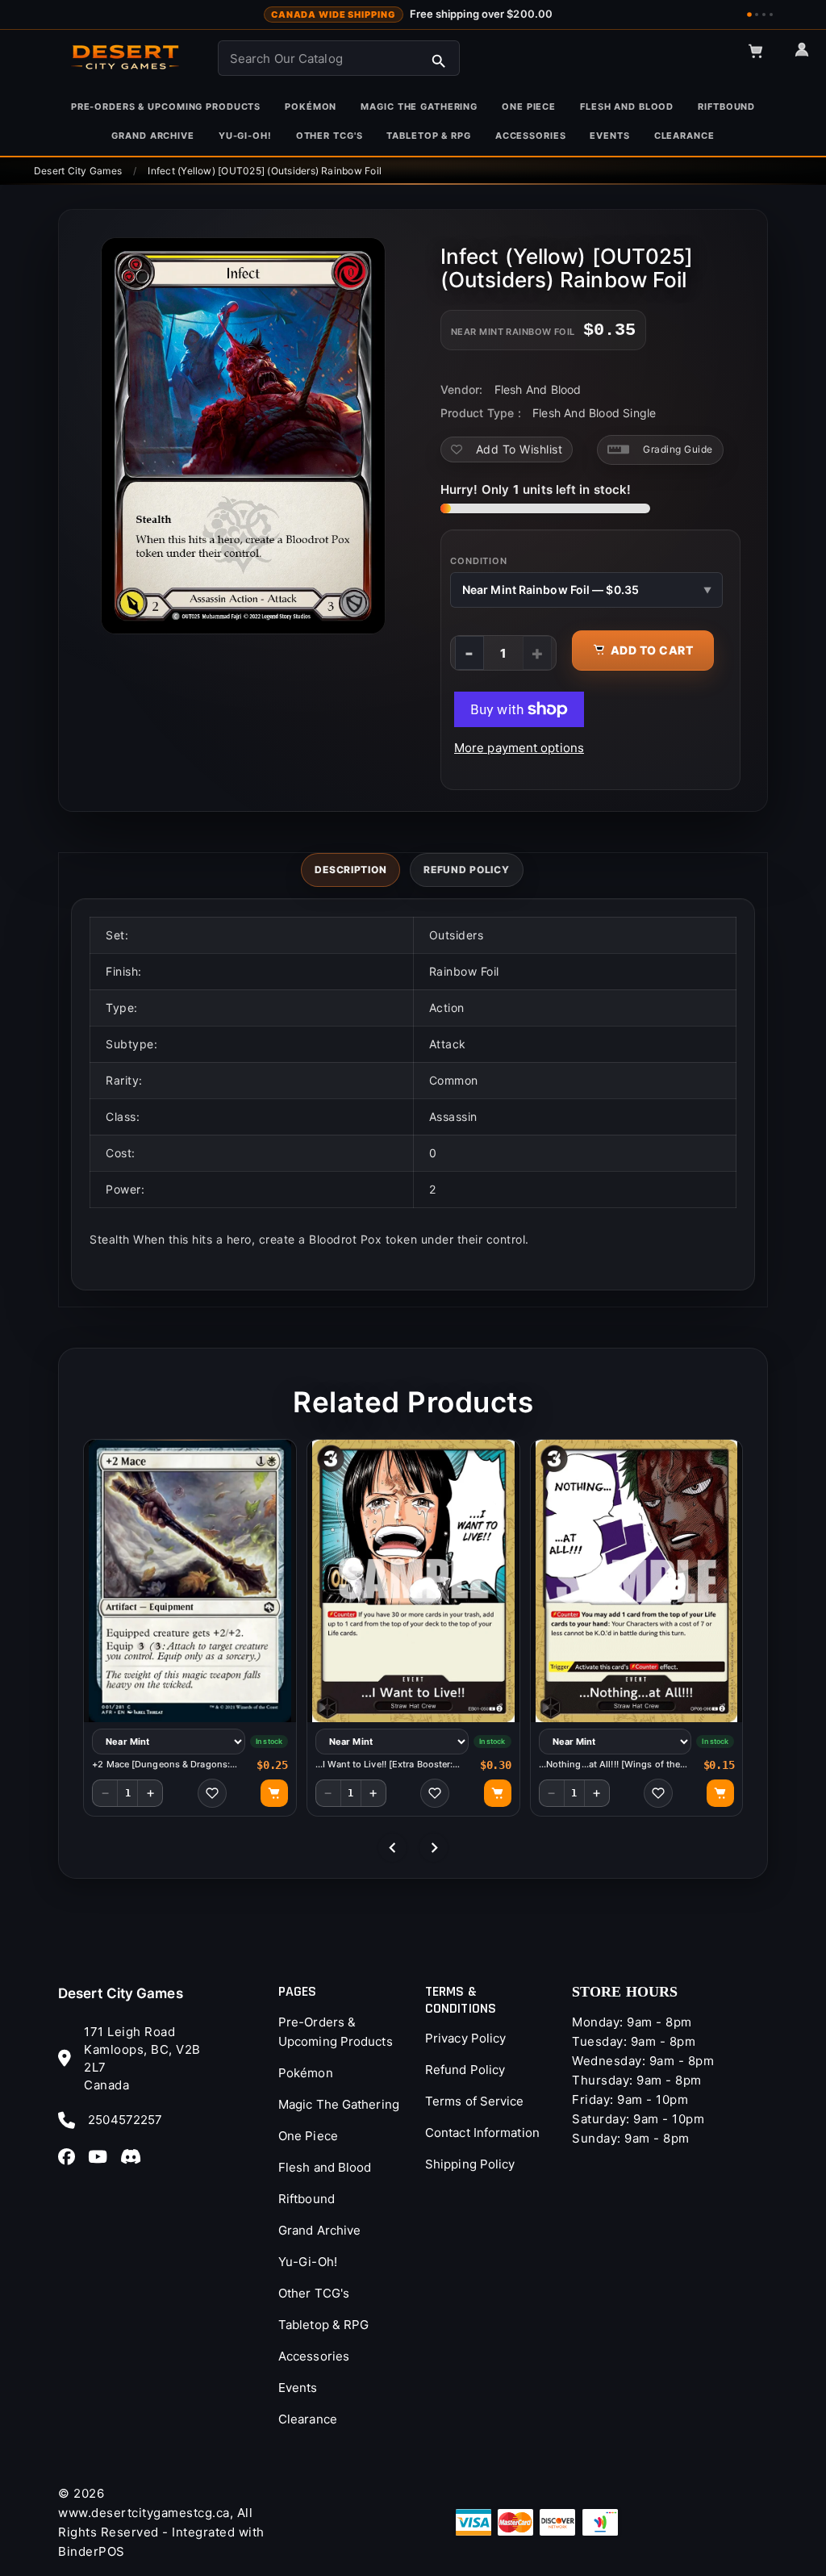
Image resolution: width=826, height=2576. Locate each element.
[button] (763, 58)
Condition (479, 561)
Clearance (308, 2419)
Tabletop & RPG (323, 2325)
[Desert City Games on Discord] (136, 2156)
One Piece (308, 2136)
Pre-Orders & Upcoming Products (336, 2032)
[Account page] (809, 56)
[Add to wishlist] (212, 1793)
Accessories (314, 2356)
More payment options (519, 748)
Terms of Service (475, 2101)
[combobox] (339, 58)
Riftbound (307, 2199)
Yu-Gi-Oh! (308, 2262)
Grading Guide (678, 449)
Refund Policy (465, 2070)
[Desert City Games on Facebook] (71, 2156)
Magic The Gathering (339, 2104)
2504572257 (125, 2120)
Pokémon (306, 2073)
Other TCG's (314, 2293)
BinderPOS (92, 2551)
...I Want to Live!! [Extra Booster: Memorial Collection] (384, 1765)
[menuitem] (166, 107)
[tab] (350, 870)
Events (298, 2388)
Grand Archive (319, 2230)
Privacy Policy (465, 2038)
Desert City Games (121, 1993)
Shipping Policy (470, 2164)
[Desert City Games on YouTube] (102, 2156)
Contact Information (482, 2133)
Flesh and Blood (325, 2167)
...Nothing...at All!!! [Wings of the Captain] (610, 1765)
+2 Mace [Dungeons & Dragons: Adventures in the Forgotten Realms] (161, 1765)
